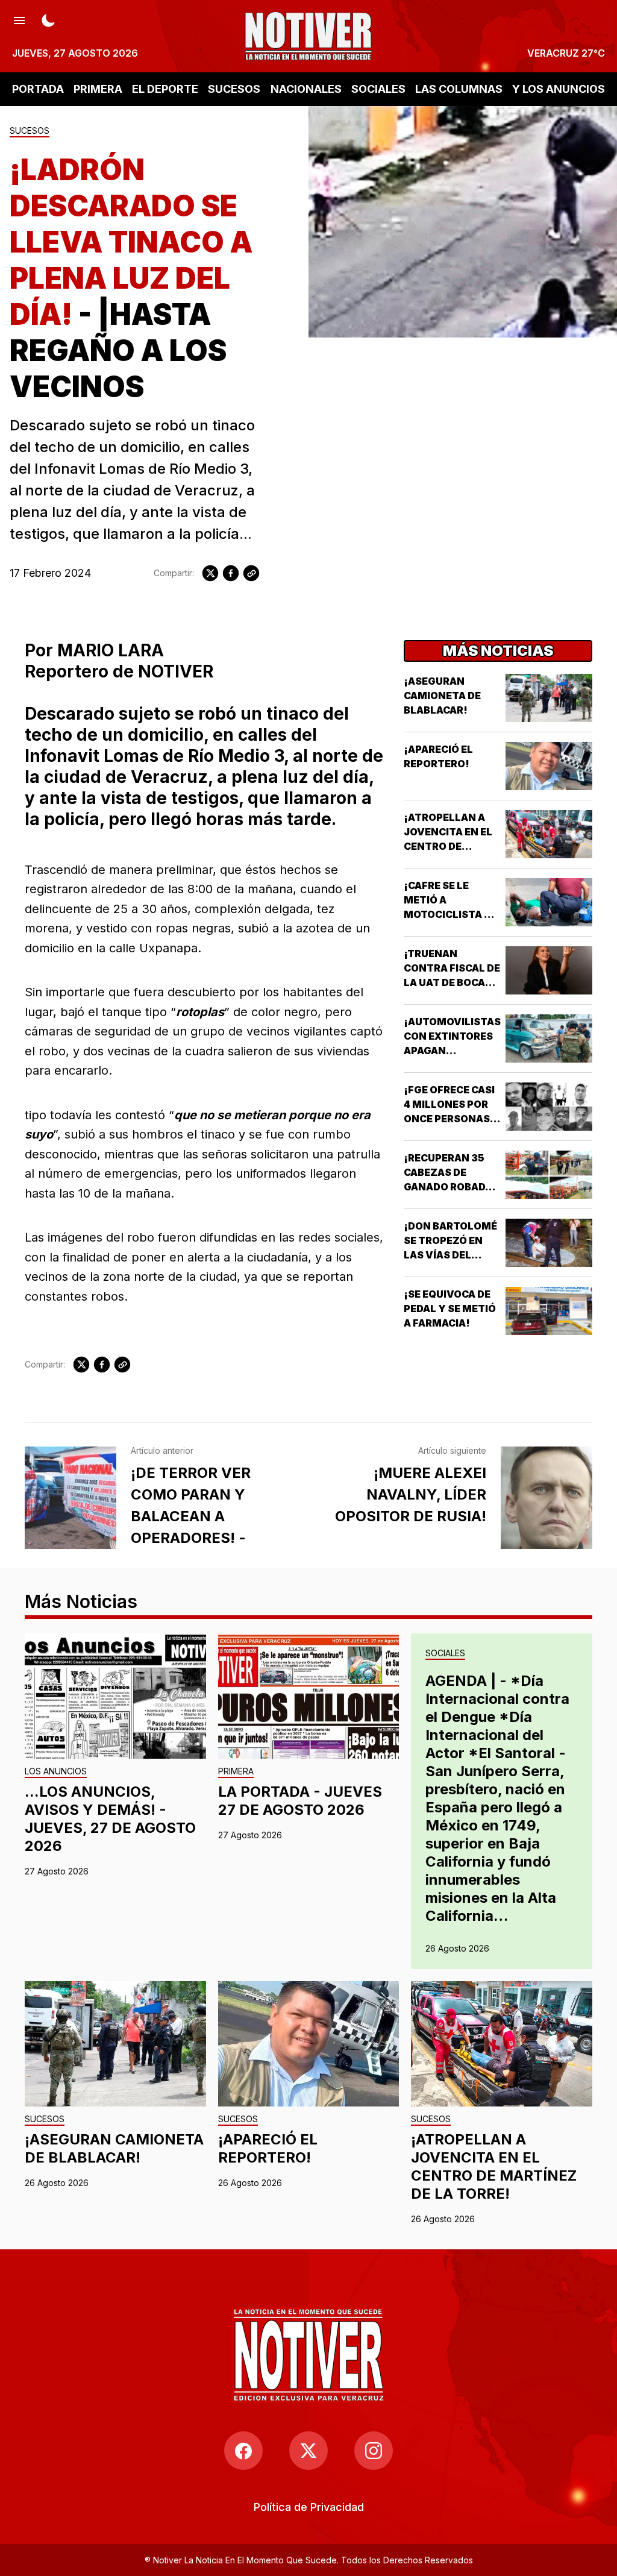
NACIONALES (306, 89)
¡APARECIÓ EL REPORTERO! (268, 2148)
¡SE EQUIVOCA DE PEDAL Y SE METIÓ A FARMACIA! (450, 1308)
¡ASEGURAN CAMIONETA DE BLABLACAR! (442, 696)
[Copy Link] (251, 573)
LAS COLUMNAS (459, 89)
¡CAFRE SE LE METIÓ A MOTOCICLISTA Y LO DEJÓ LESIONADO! (448, 914)
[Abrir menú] (19, 19)
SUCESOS (234, 89)
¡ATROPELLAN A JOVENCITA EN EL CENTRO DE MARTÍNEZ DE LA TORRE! (448, 846)
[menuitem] (309, 2507)
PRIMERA (98, 89)
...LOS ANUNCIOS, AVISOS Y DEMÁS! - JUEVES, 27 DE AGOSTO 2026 (110, 1819)
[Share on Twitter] (210, 573)
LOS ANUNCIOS (56, 1772)
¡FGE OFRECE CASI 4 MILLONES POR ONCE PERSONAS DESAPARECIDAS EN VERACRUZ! (449, 1119)
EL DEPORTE (165, 89)
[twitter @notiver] (308, 2451)
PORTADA (38, 89)
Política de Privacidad (309, 2507)
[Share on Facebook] (231, 573)
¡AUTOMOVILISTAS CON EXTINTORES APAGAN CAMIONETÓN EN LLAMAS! (452, 1051)
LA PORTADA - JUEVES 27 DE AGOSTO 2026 (300, 1801)
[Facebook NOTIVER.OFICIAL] (243, 2451)
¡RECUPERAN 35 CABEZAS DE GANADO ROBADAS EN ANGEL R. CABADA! (451, 1187)
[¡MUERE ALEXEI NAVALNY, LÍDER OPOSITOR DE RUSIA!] (547, 1498)
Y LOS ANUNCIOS (559, 89)
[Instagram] (374, 2451)
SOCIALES (378, 89)
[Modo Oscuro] (48, 19)
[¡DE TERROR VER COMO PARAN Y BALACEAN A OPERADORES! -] (70, 1498)
